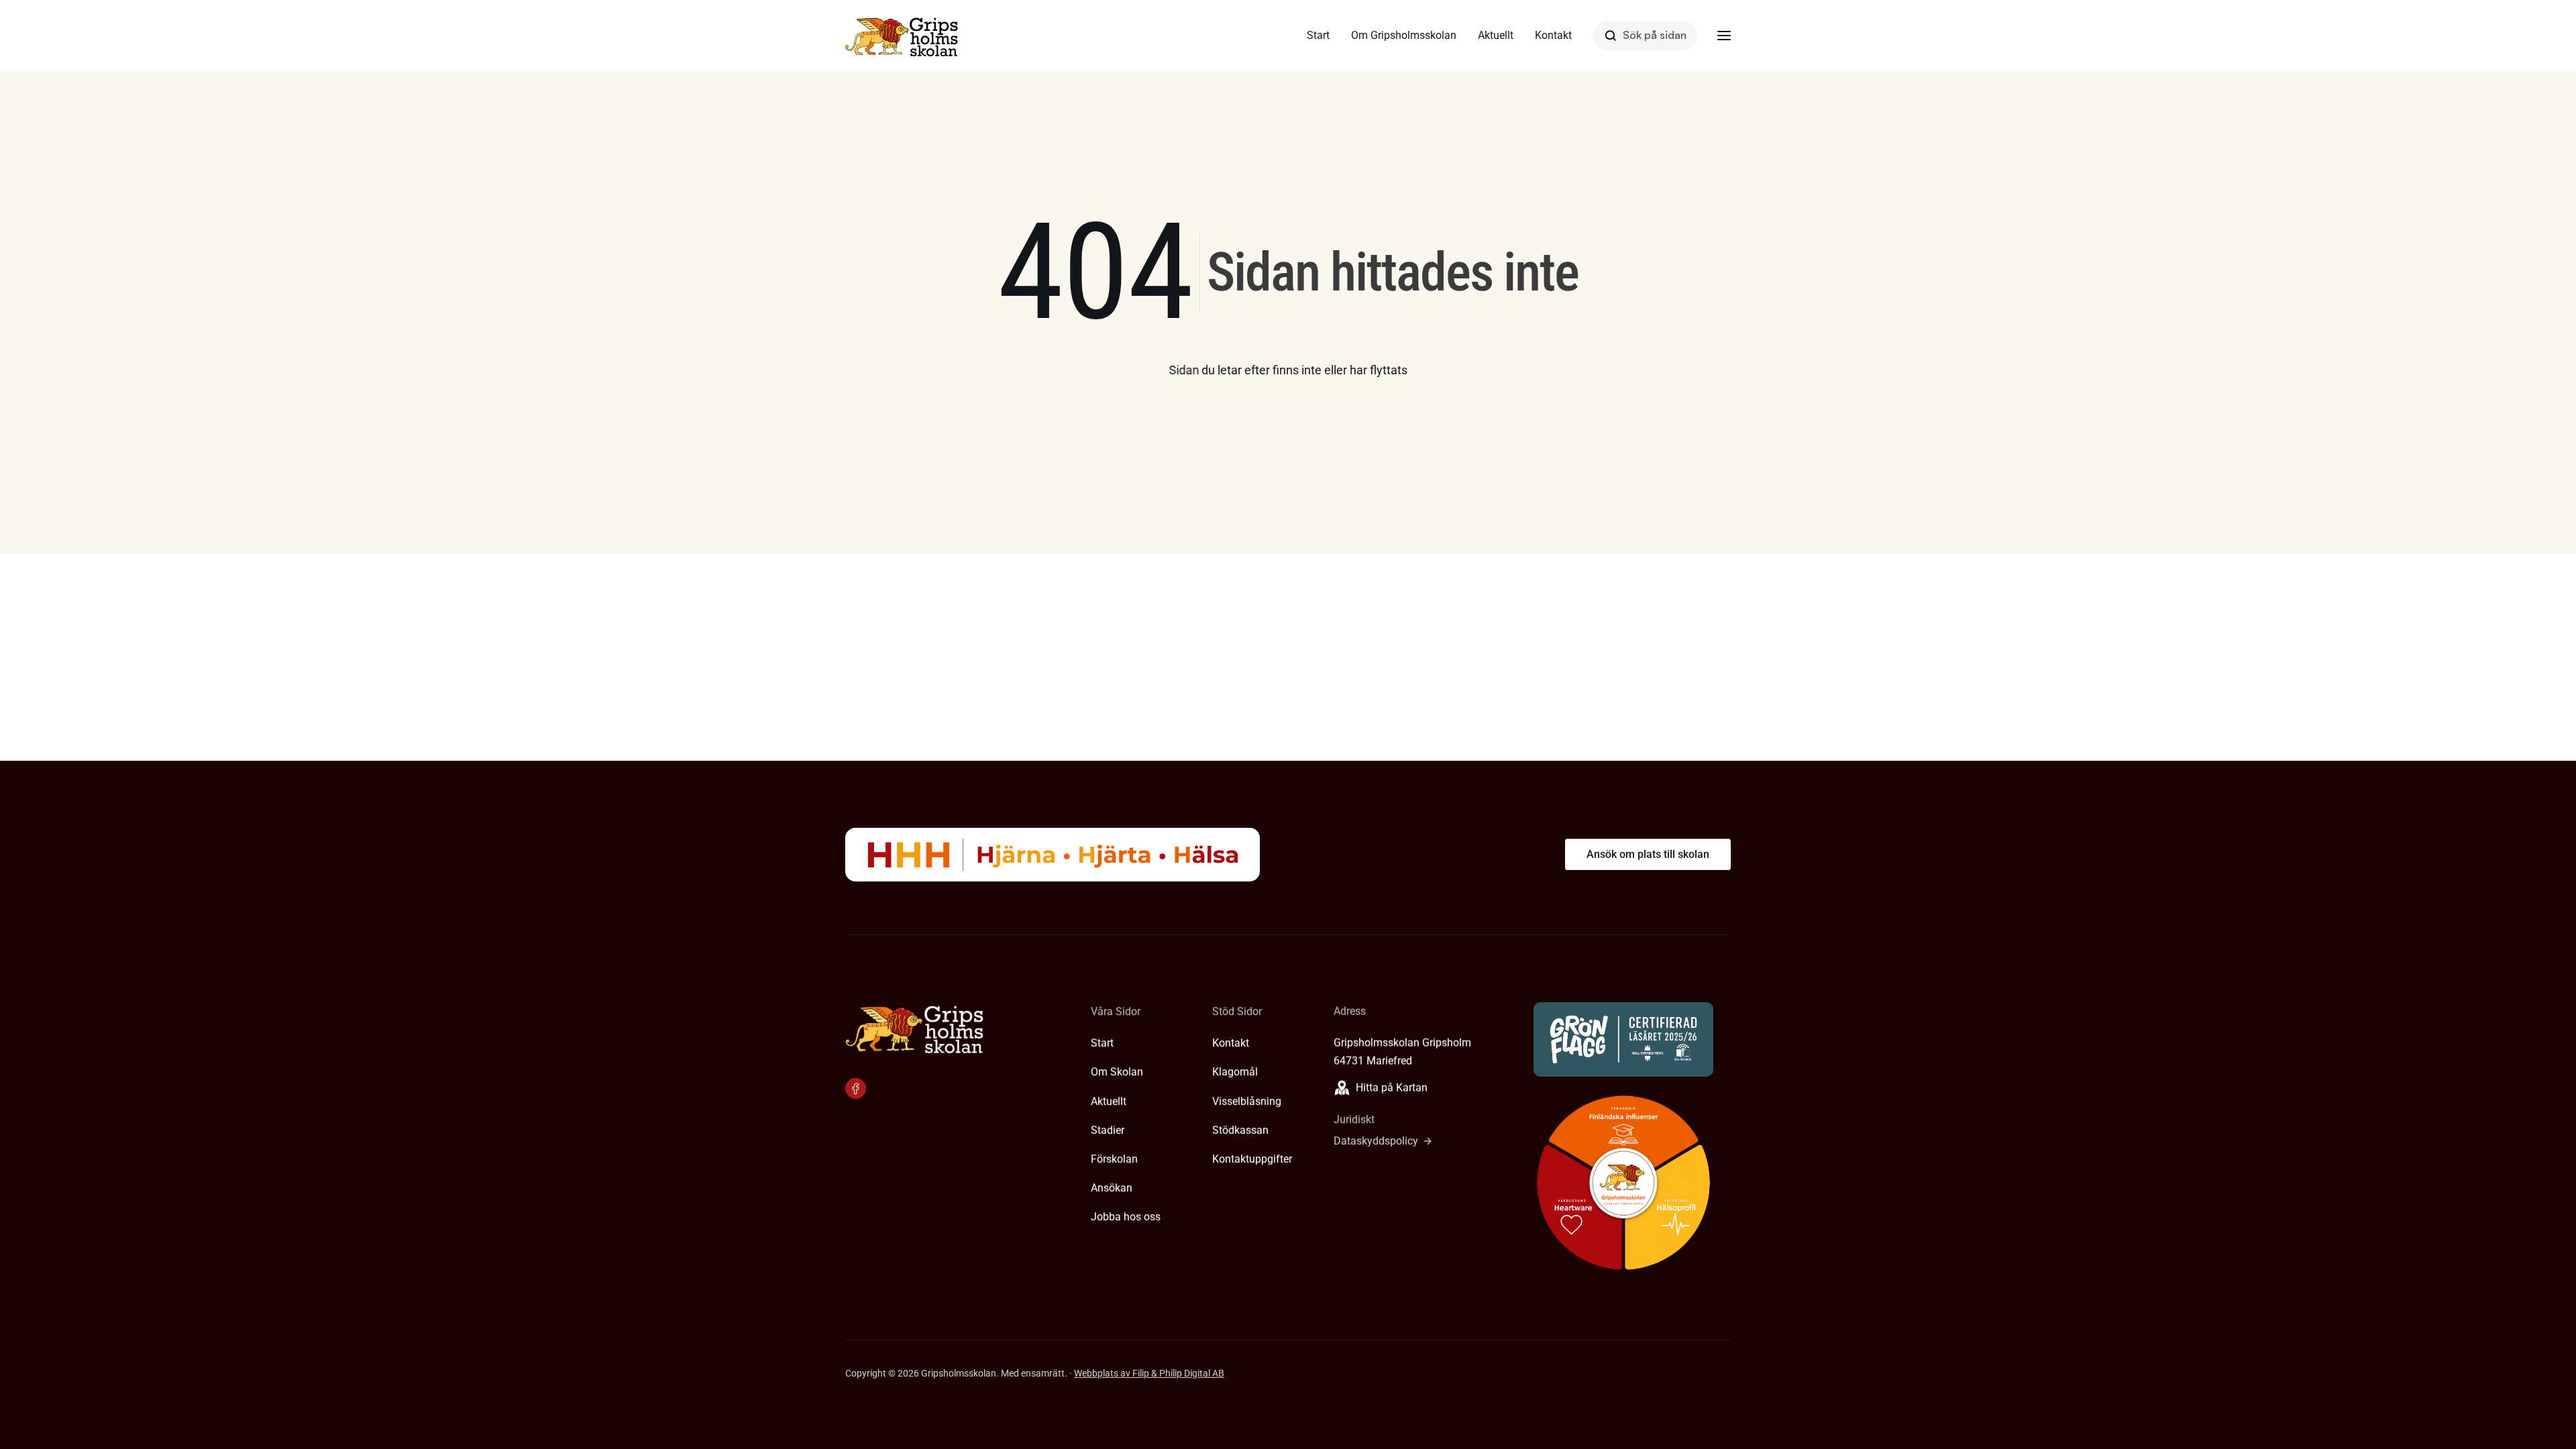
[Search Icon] (1645, 35)
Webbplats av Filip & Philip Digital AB (1149, 1373)
